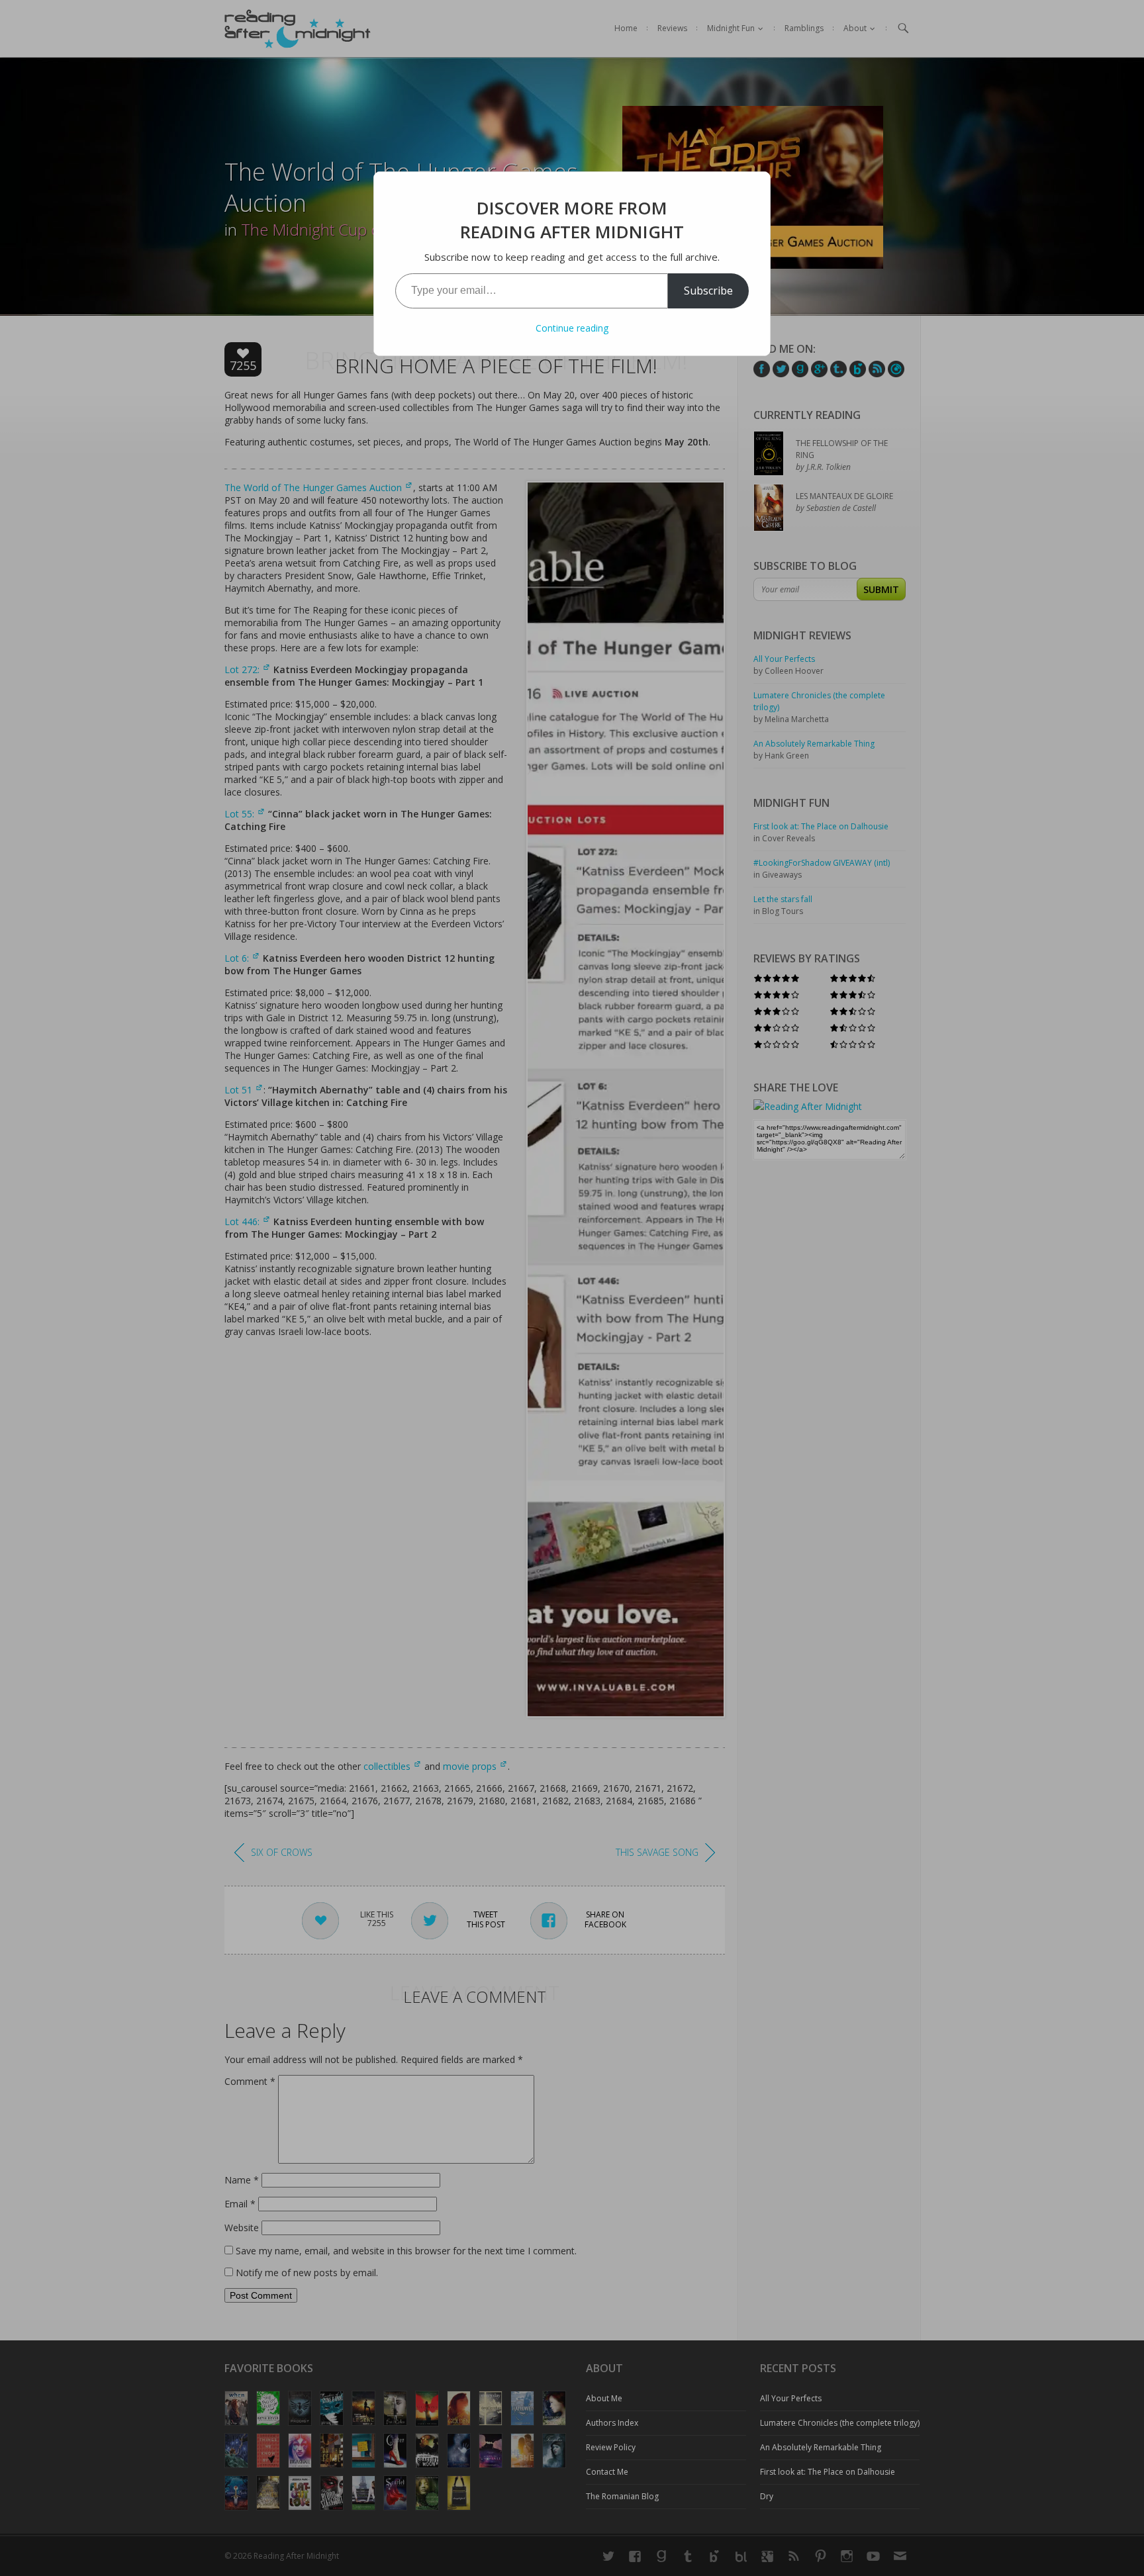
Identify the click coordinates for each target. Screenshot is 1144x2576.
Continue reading (572, 328)
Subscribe (708, 291)
